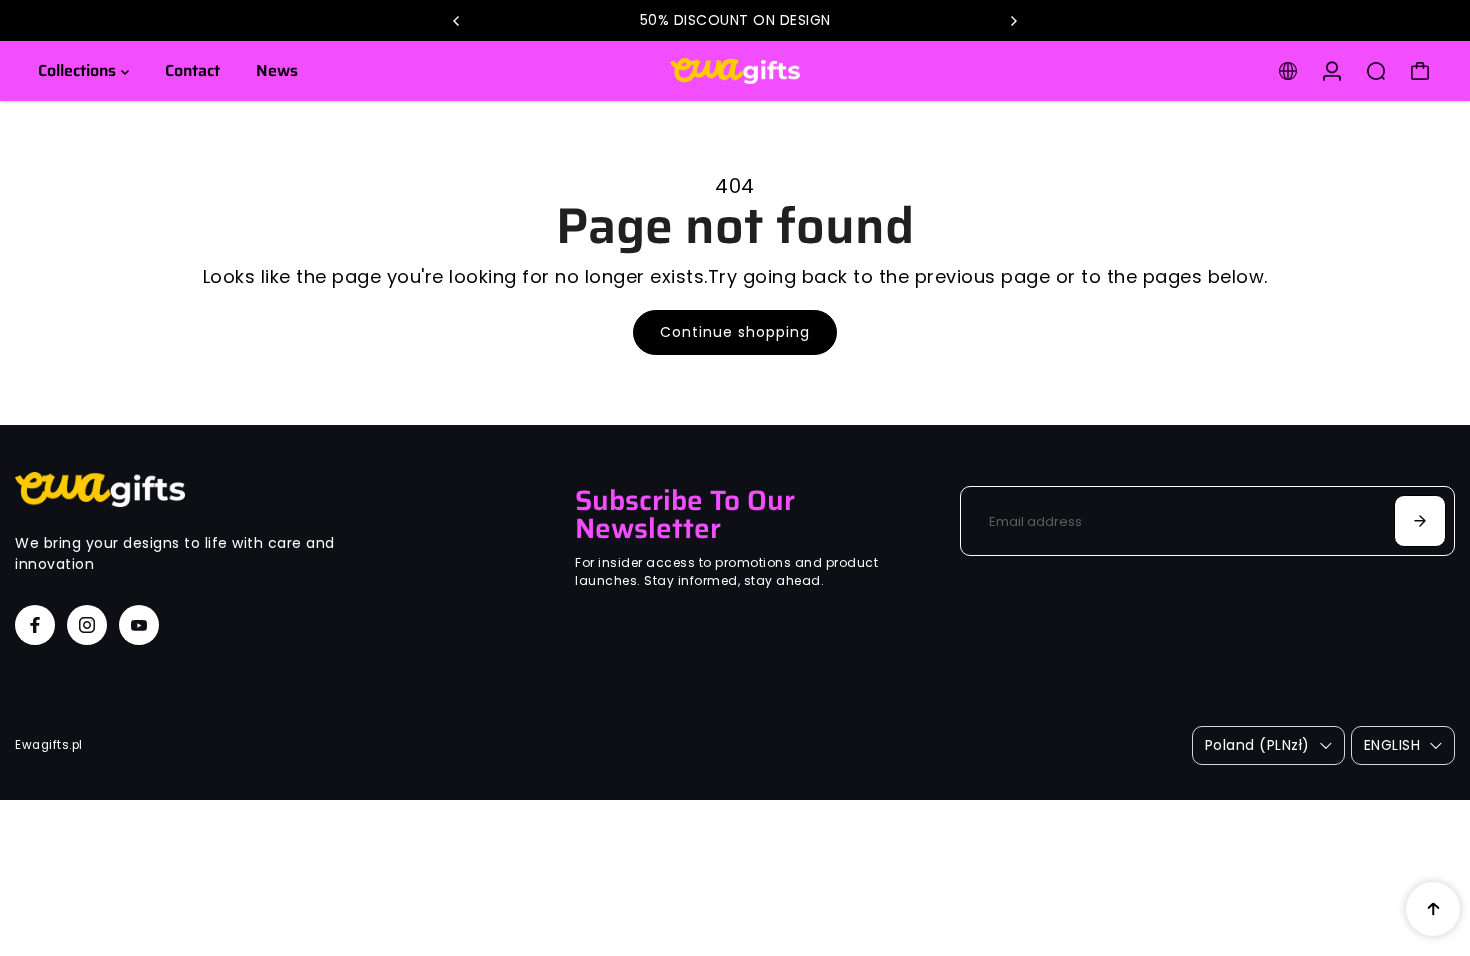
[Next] (1013, 21)
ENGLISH (1392, 745)
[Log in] (1332, 71)
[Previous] (457, 21)
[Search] (1376, 71)
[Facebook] (35, 625)
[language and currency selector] (1288, 71)
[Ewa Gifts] (735, 71)
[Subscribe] (1420, 521)
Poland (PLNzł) (1257, 745)
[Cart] (1420, 71)
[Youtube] (139, 625)
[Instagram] (87, 625)
